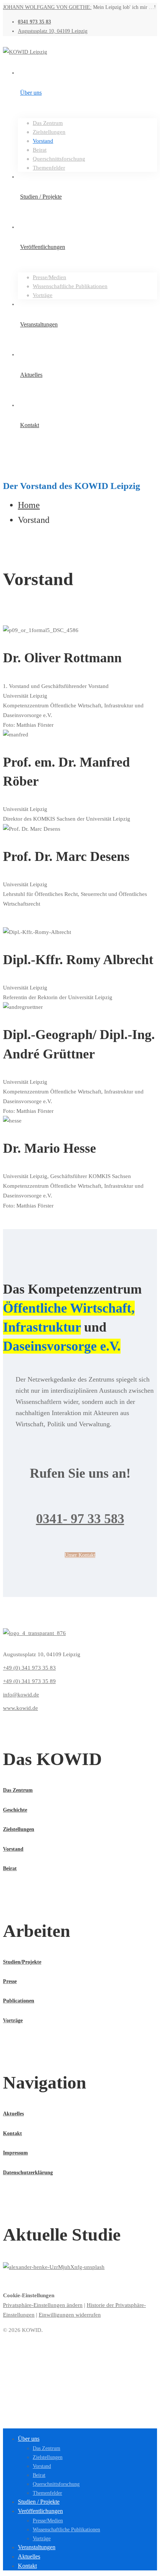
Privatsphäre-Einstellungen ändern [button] (43, 2305)
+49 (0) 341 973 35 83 (29, 1668)
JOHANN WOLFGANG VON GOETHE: (47, 7)
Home (29, 505)
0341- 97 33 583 (80, 1519)
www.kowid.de (20, 1708)
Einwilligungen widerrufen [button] (70, 2315)
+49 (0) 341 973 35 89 (29, 1681)
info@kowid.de (21, 1695)
